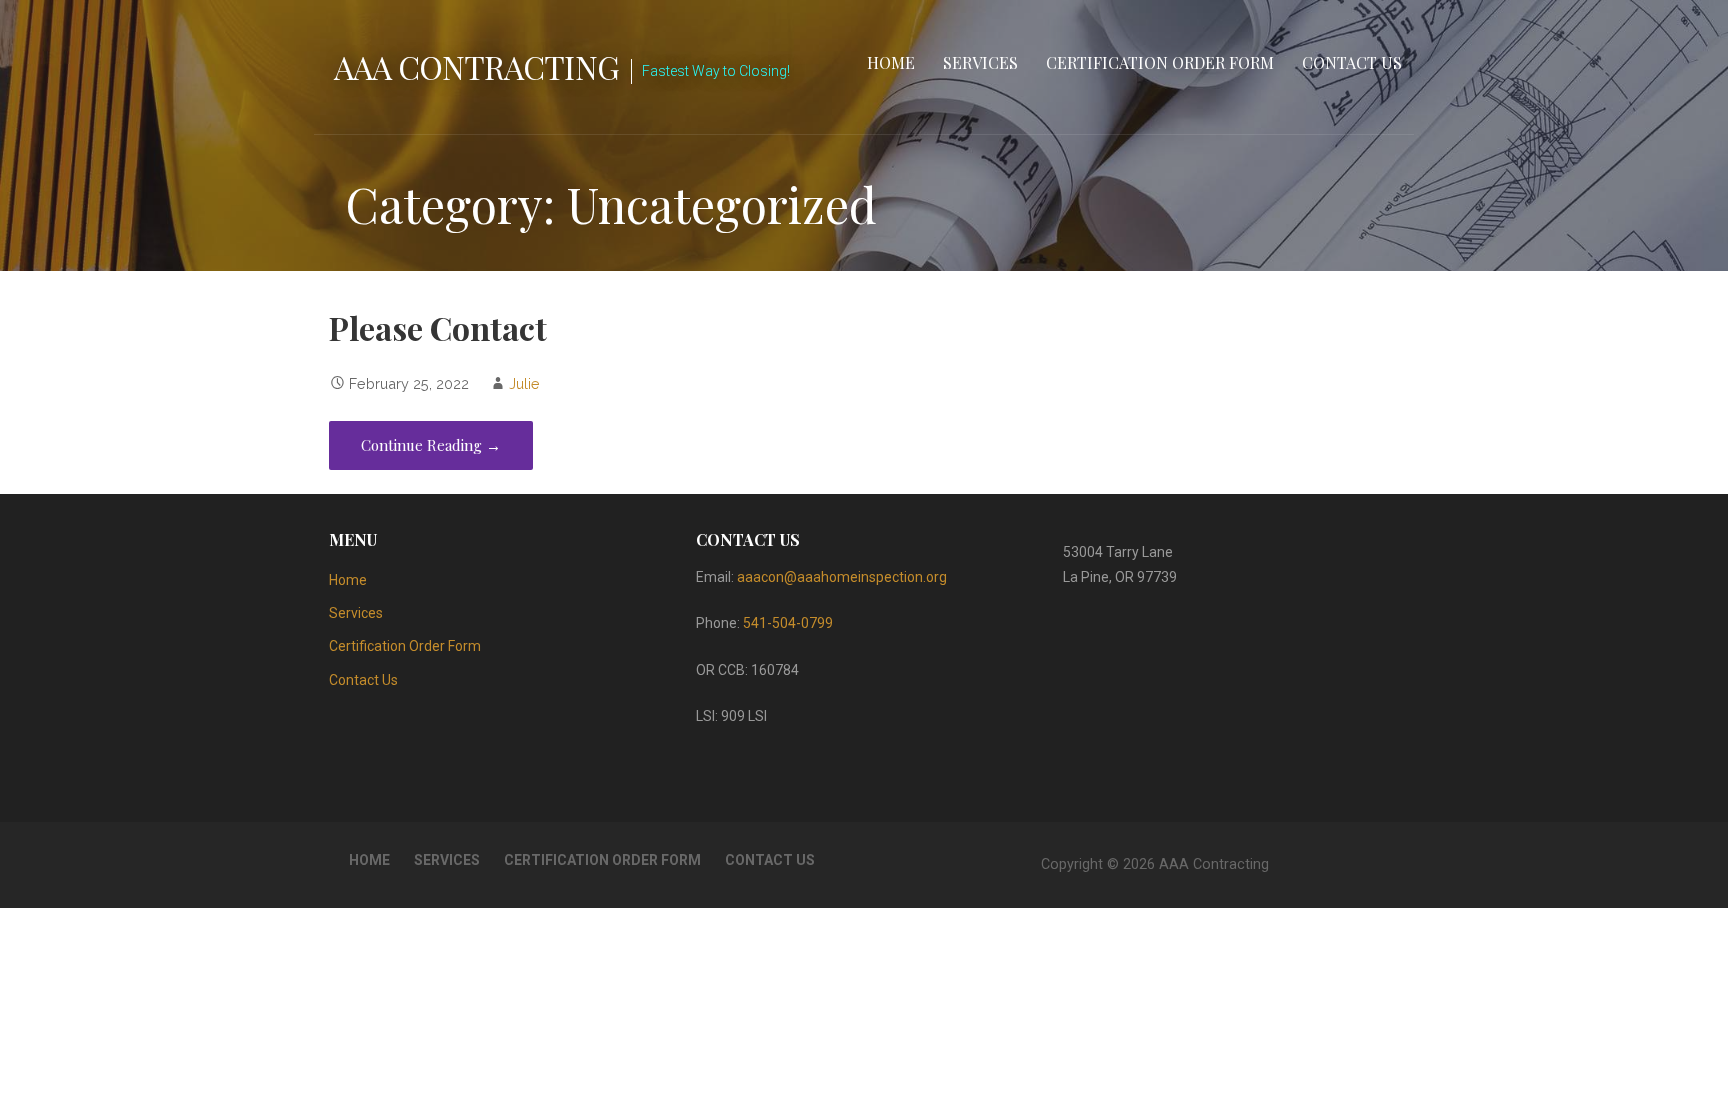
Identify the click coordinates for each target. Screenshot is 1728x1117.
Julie (524, 383)
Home (891, 62)
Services (980, 62)
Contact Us (1352, 62)
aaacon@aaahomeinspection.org (842, 577)
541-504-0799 (788, 623)
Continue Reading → (431, 445)
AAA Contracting (476, 66)
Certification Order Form (1160, 62)
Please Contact (438, 327)
